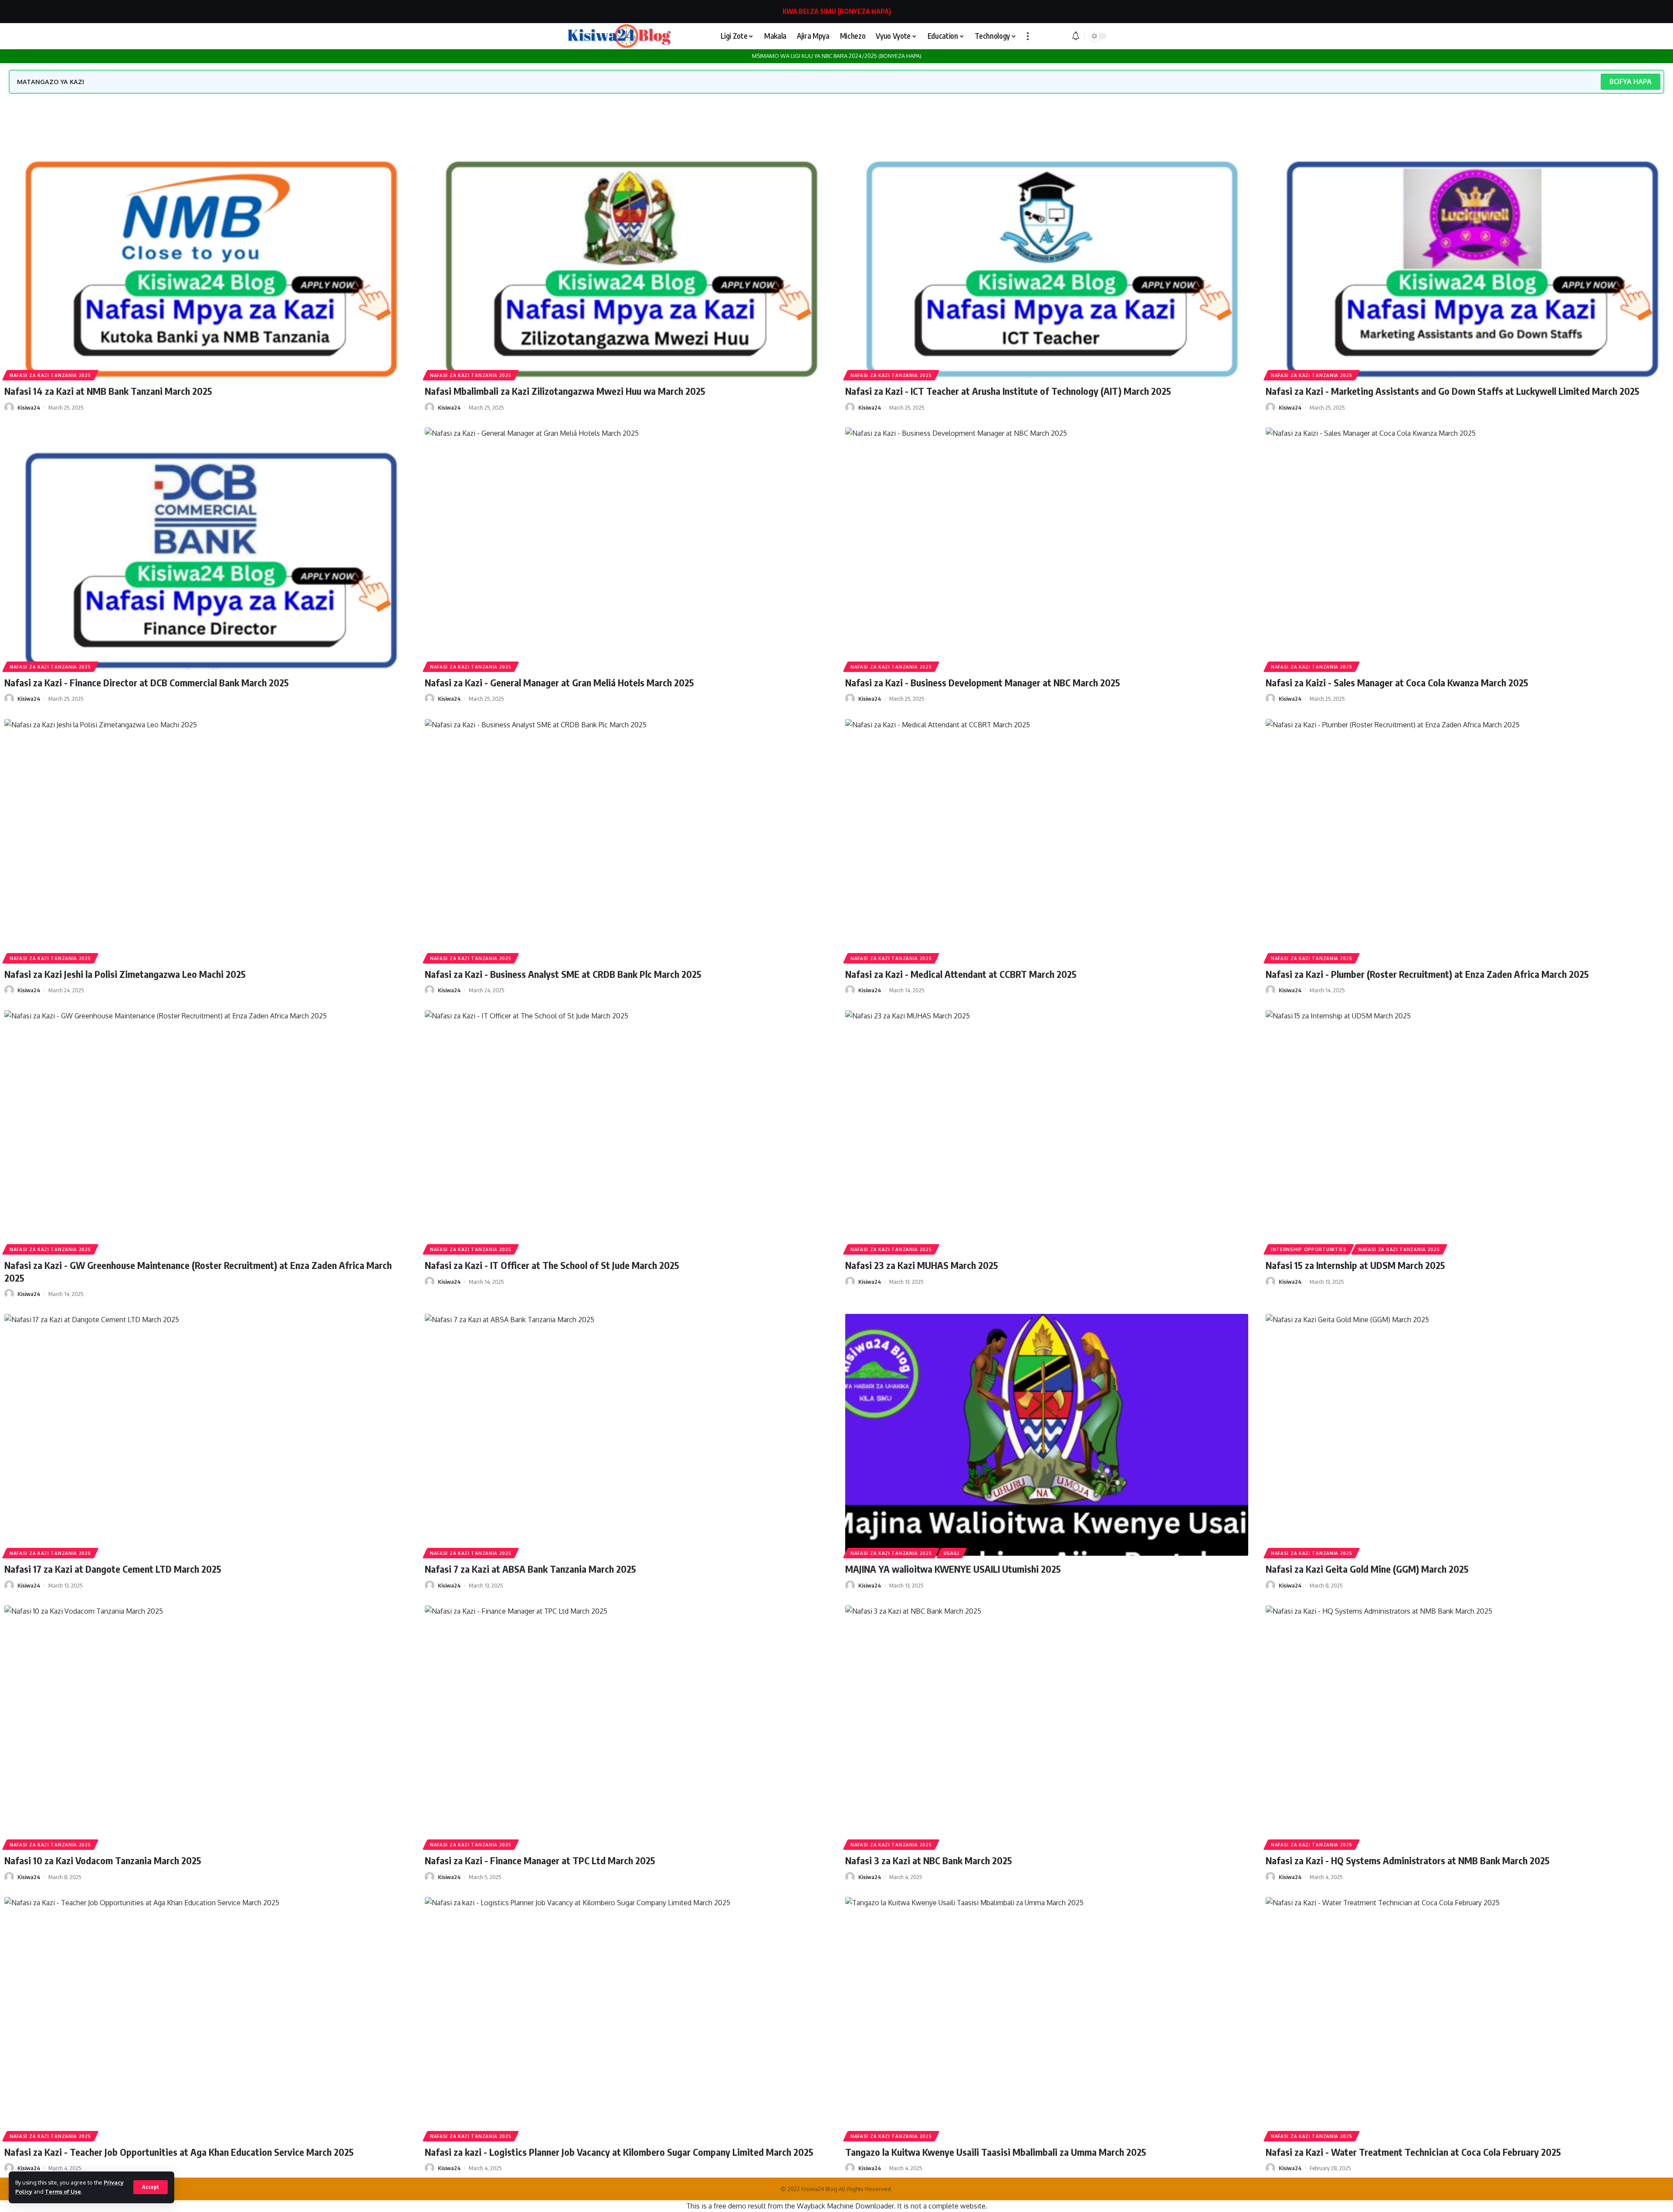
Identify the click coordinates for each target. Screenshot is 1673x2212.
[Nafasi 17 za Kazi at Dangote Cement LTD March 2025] (206, 1435)
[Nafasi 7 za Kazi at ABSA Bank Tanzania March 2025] (626, 1435)
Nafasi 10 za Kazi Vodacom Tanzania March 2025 (103, 1860)
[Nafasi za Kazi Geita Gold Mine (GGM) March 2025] (1467, 1435)
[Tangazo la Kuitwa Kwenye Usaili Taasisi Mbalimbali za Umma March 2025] (1047, 2018)
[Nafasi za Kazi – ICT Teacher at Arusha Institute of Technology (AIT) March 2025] (1047, 257)
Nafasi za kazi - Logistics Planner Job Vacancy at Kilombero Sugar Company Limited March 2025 (619, 2152)
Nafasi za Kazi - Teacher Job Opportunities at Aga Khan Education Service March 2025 (179, 2152)
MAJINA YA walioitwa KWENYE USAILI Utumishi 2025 (953, 1569)
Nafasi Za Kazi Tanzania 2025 (50, 375)
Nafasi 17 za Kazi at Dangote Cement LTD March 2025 (113, 1569)
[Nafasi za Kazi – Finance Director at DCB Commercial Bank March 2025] (206, 548)
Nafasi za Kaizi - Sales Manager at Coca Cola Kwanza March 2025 (1397, 682)
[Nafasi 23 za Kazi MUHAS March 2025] (1047, 1131)
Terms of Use (63, 2192)
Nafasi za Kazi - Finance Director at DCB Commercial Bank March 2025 (147, 682)
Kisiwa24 (29, 407)
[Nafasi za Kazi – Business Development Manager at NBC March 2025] (1047, 548)
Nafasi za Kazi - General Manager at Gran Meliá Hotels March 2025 (559, 682)
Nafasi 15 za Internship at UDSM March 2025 (1355, 1265)
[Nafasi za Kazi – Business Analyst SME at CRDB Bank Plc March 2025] (626, 840)
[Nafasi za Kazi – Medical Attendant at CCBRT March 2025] (1047, 840)
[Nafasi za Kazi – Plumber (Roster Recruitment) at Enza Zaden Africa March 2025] (1467, 840)
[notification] (1076, 36)
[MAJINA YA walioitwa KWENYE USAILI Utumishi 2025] (1047, 1435)
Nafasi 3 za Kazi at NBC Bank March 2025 (929, 1860)
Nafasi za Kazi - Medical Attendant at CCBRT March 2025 (961, 974)
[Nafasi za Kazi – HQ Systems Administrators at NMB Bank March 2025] (1467, 1726)
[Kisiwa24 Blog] (619, 36)
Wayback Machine (825, 2206)
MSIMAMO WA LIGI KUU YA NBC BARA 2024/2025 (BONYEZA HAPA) (837, 56)
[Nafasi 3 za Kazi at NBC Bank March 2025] (1047, 1726)
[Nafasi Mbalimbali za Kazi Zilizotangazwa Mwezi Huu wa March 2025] (626, 257)
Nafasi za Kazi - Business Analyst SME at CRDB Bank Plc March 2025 (563, 974)
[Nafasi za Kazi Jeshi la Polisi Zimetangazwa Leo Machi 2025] (206, 840)
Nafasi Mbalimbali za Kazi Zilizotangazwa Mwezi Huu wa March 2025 (565, 391)
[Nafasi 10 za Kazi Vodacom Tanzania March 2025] (206, 1726)
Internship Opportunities (1309, 1249)
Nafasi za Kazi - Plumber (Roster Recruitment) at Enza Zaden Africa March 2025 (1427, 974)
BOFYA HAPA (1631, 81)
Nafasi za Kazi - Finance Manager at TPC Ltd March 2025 (540, 1860)
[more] (1028, 36)
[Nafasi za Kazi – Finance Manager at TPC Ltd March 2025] (626, 1726)
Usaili (952, 1553)
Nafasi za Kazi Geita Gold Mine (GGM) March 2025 (1367, 1569)
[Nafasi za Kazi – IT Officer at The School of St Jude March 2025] (626, 1131)
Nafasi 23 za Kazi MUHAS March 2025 (922, 1265)
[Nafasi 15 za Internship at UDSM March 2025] (1467, 1131)
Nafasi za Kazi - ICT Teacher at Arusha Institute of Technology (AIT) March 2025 (1008, 391)
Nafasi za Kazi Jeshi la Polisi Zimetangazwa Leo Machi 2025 (125, 974)
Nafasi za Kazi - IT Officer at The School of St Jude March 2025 (552, 1265)
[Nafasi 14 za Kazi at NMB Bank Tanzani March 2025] (206, 257)
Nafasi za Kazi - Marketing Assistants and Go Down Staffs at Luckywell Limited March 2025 (1453, 391)
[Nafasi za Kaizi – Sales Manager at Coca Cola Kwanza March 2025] (1467, 548)
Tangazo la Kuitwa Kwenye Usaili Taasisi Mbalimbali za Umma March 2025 (996, 2152)
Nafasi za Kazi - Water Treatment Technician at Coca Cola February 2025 (1413, 2152)
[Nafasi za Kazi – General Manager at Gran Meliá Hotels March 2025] (626, 548)
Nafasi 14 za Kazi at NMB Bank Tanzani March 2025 (108, 391)
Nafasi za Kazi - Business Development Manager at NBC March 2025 (983, 682)
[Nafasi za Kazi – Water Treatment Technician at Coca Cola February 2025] (1467, 2018)
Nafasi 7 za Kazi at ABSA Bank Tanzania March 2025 (530, 1569)
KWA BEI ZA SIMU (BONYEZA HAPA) (837, 11)
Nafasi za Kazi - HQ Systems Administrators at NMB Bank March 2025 (1408, 1860)
